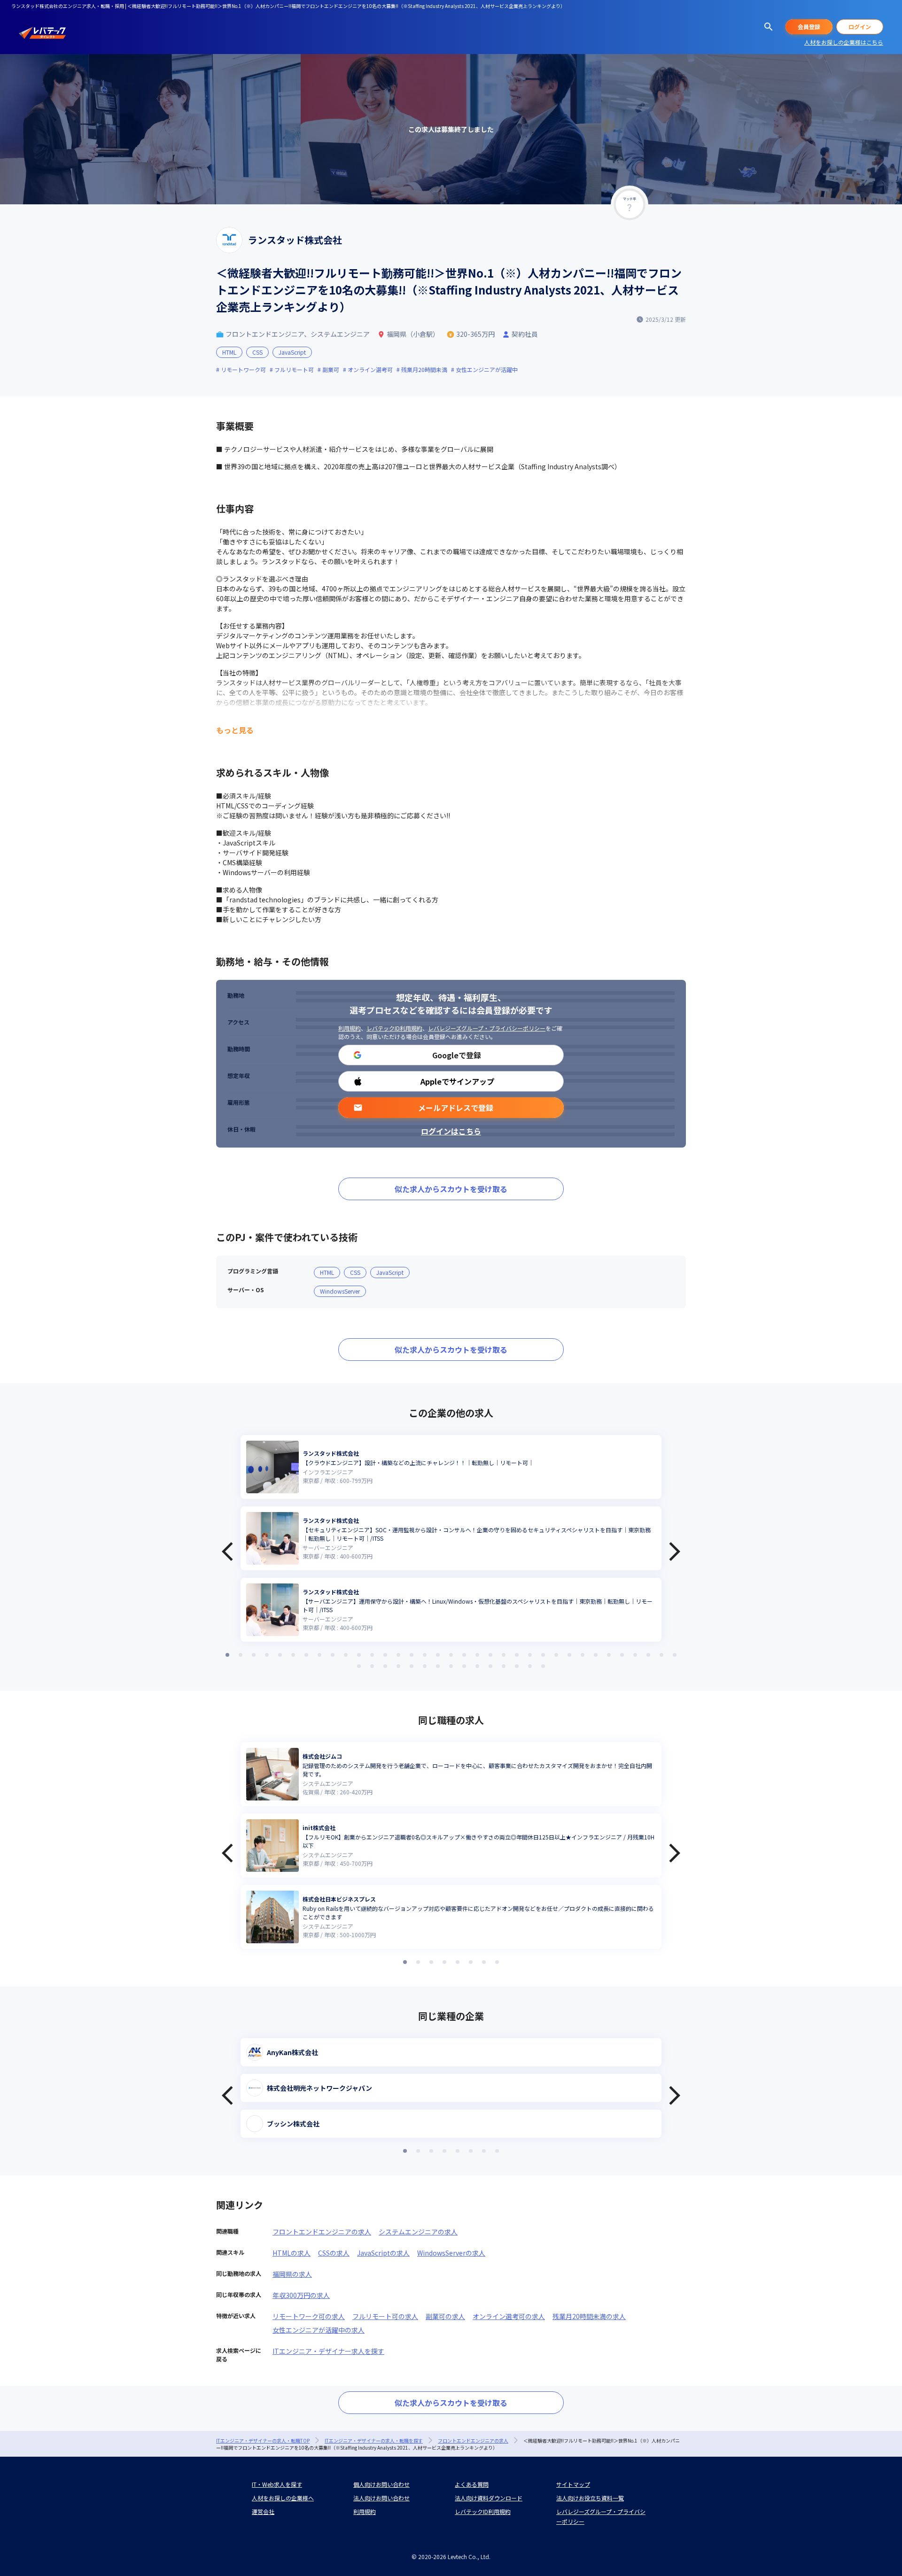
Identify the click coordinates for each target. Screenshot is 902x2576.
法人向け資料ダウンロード (489, 2498)
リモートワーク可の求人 (309, 2316)
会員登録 (809, 27)
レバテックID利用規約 (394, 1028)
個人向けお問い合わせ (381, 2484)
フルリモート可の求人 (385, 2316)
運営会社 (263, 2511)
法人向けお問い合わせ (381, 2498)
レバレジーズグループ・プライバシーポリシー (487, 1028)
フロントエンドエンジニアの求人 (322, 2232)
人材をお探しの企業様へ (283, 2498)
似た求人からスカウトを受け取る (451, 1189)
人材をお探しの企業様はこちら (844, 42)
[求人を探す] (769, 27)
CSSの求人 (334, 2253)
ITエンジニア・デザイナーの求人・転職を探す (374, 2440)
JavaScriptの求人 (383, 2253)
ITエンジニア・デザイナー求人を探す (328, 2351)
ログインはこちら (451, 1131)
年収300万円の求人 (301, 2295)
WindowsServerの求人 (451, 2253)
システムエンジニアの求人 (418, 2232)
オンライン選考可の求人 (509, 2316)
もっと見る (235, 730)
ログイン (860, 27)
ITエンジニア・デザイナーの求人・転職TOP (263, 2440)
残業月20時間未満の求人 (589, 2316)
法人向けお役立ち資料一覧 (590, 2498)
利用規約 (350, 1028)
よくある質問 (472, 2484)
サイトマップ (573, 2484)
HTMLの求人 (292, 2253)
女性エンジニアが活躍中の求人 (319, 2330)
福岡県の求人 (292, 2274)
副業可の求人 (445, 2316)
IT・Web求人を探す (277, 2484)
